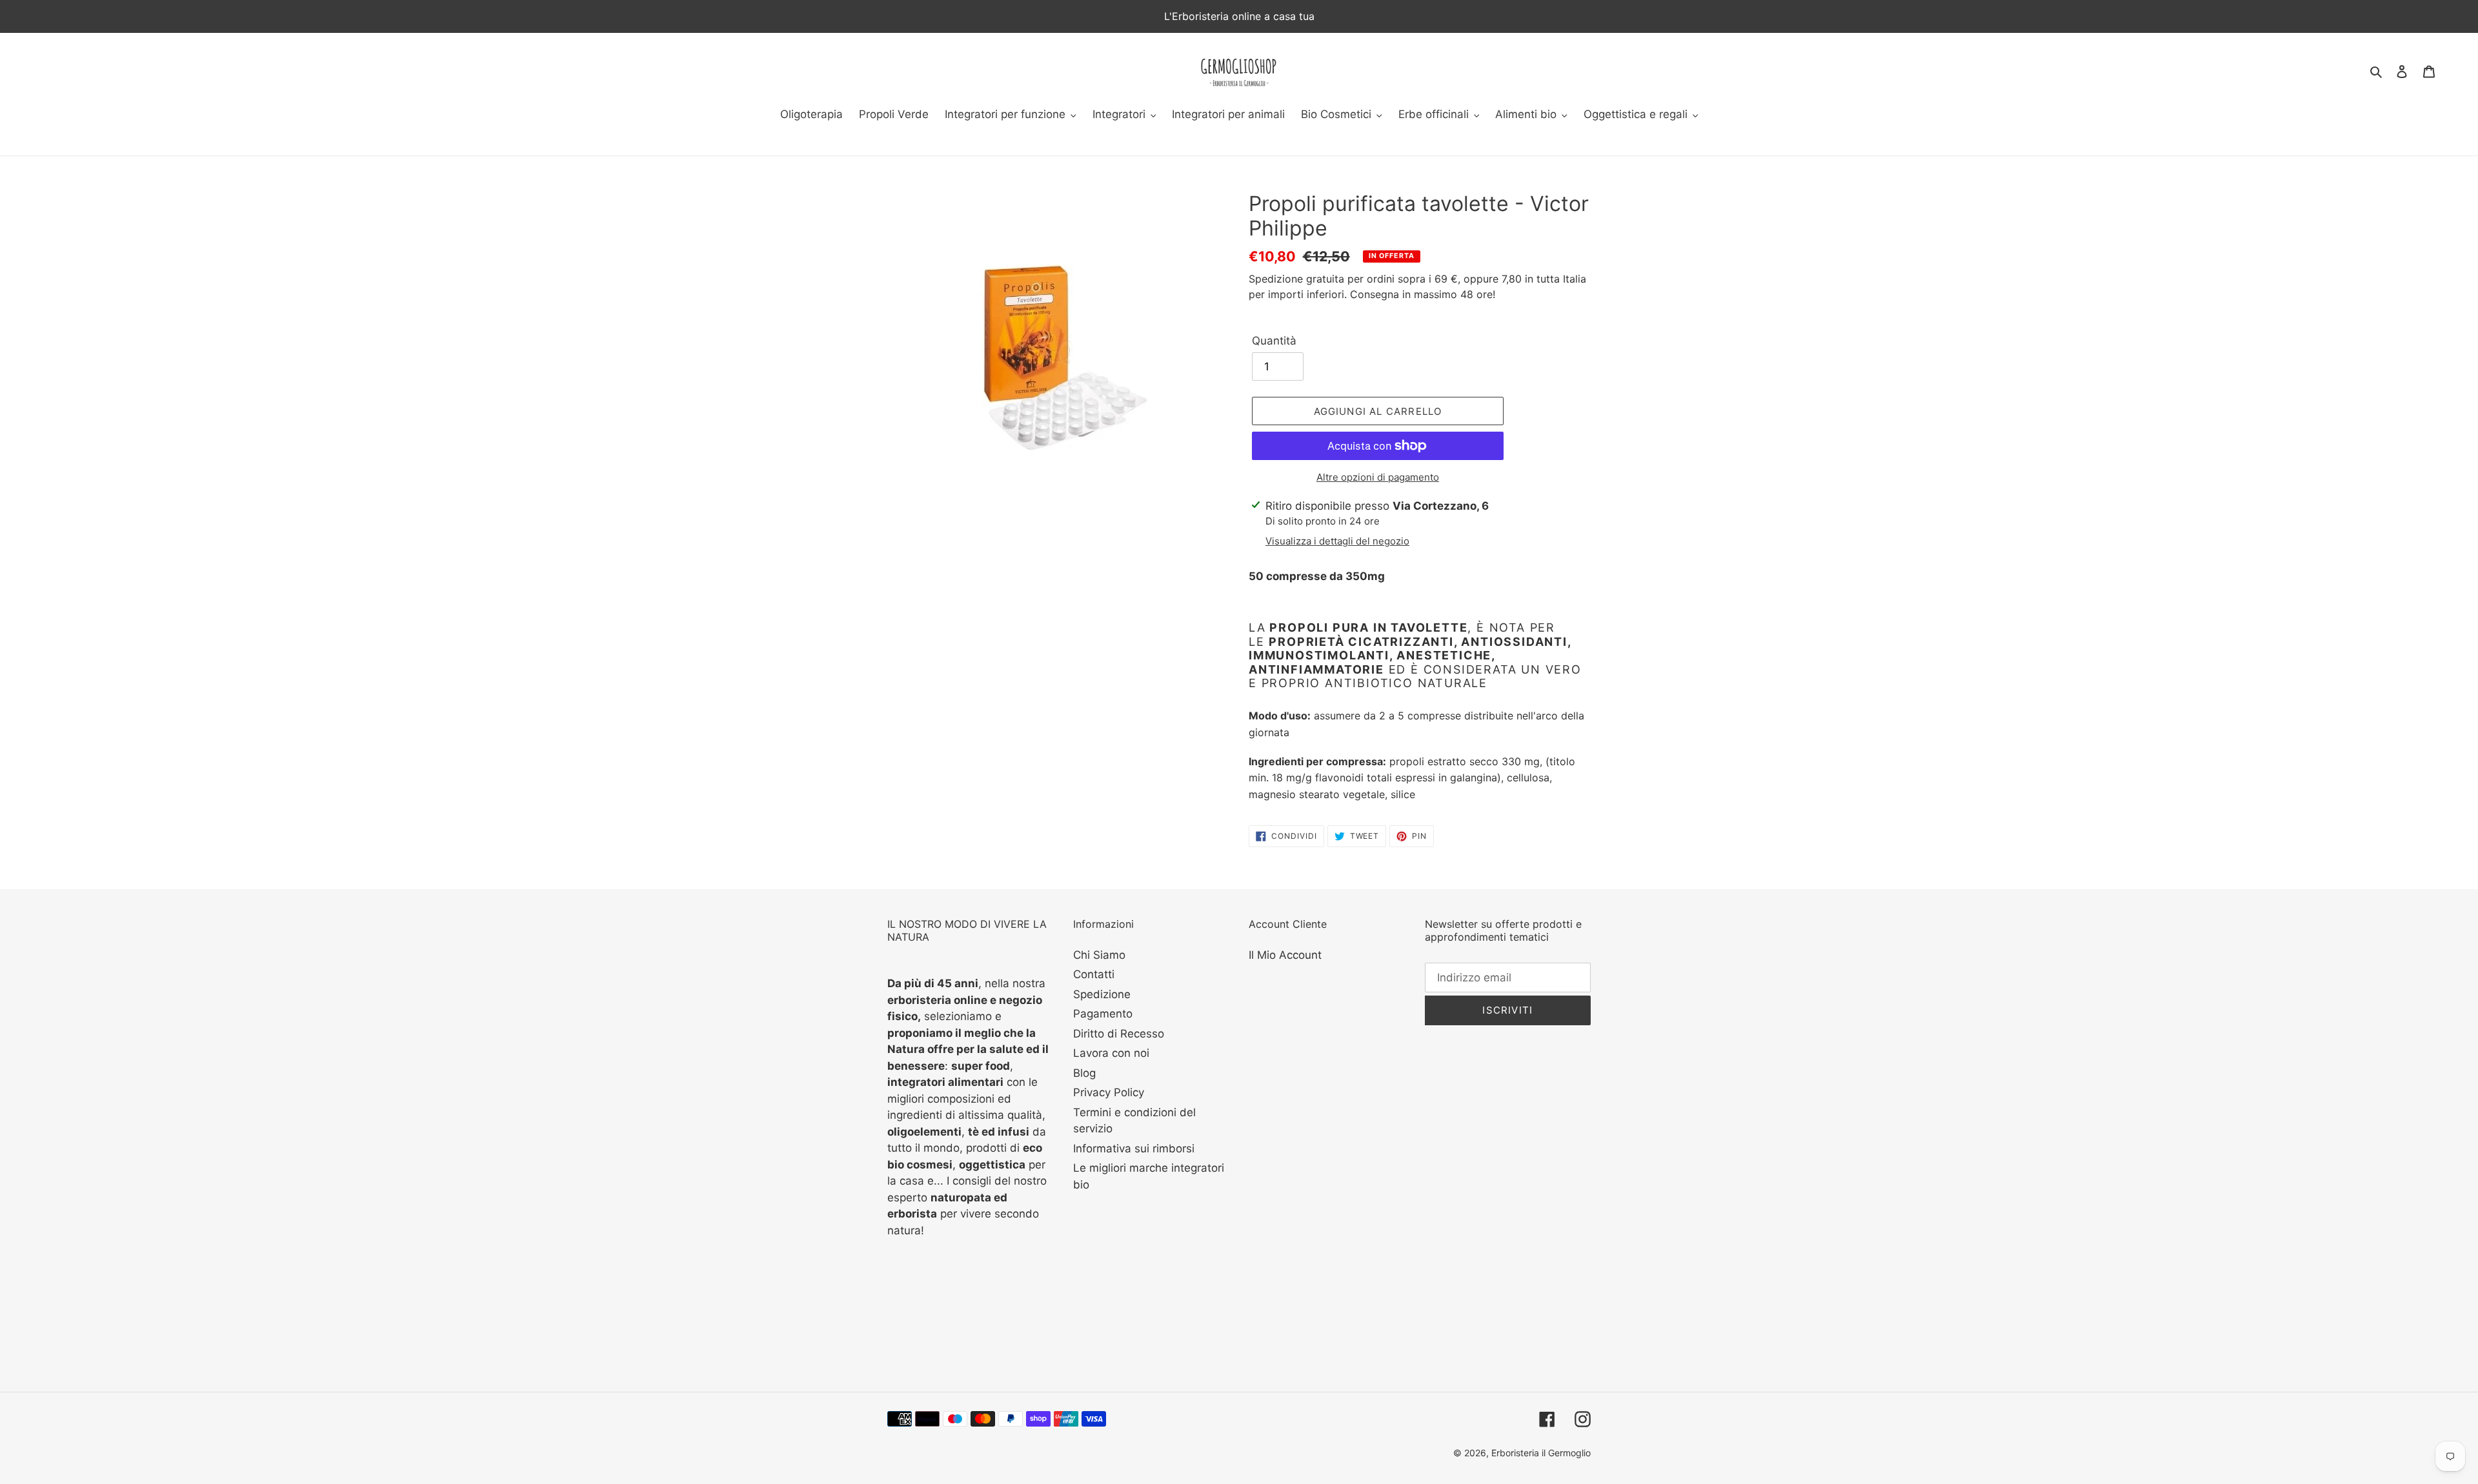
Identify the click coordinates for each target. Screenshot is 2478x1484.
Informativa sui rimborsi (1134, 1148)
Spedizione (1102, 994)
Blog (1084, 1073)
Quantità (1274, 341)
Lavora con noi (1111, 1053)
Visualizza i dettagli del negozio (1337, 541)
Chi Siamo (1099, 955)
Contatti (1094, 974)
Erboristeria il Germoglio (1541, 1453)
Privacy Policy (1109, 1092)
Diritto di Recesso (1119, 1034)
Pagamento (1103, 1014)
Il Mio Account (1285, 955)
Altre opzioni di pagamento (1378, 477)
